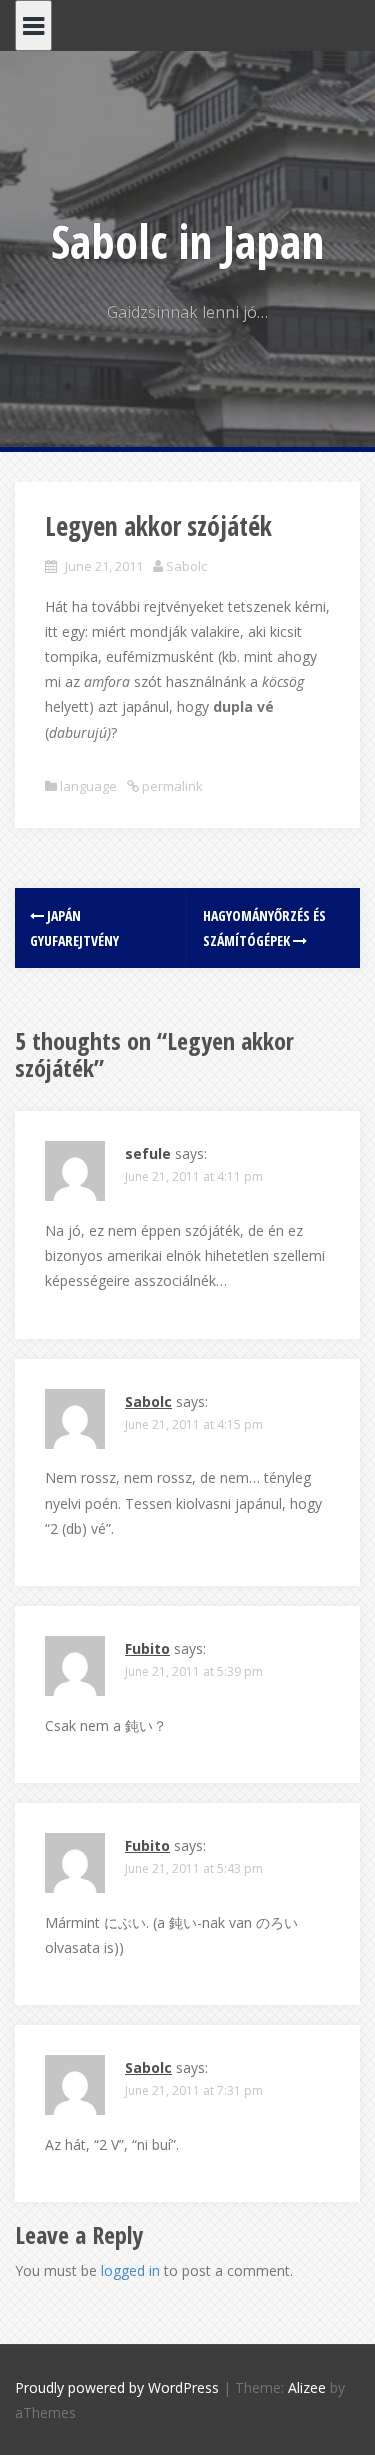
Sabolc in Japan (187, 241)
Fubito (147, 1648)
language (88, 786)
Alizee (307, 2387)
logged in (130, 2270)
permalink (171, 786)
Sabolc (186, 566)
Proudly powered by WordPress (117, 2387)
